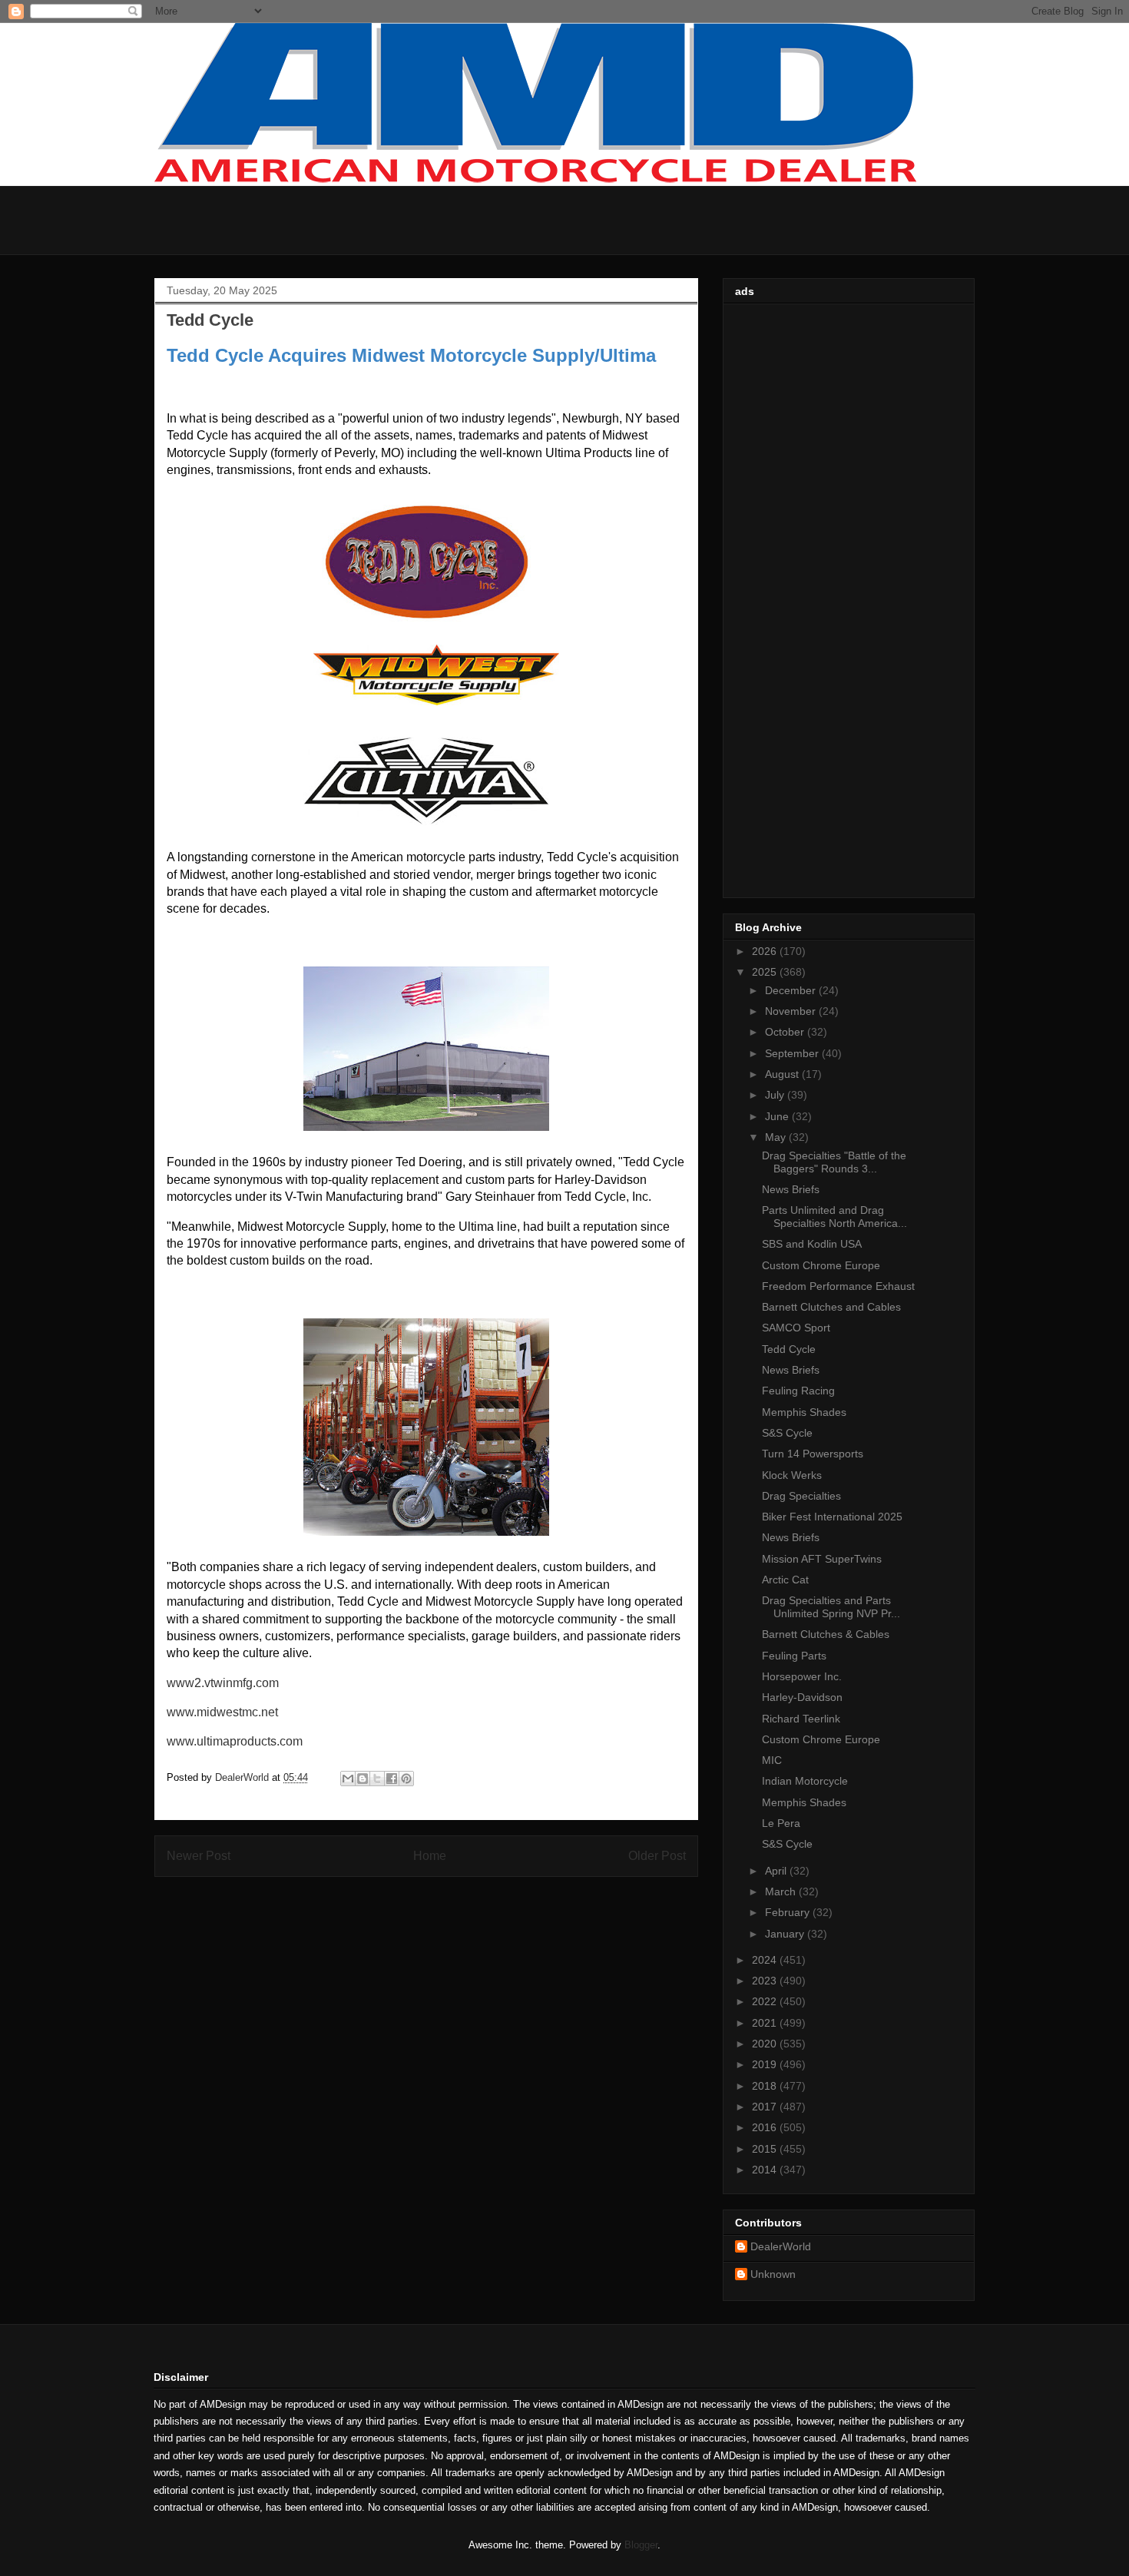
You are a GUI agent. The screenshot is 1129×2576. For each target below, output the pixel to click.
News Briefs (791, 1189)
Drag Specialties (801, 1496)
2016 (766, 2127)
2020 (766, 2044)
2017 (766, 2107)
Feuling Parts (794, 1656)
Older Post (657, 1856)
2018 (766, 2086)
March (782, 1891)
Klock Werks (792, 1475)
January (786, 1934)
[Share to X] (377, 1779)
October (786, 1032)
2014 (766, 2170)
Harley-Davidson (802, 1697)
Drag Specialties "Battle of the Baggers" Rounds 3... (834, 1162)
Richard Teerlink (801, 1719)
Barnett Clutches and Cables (831, 1307)
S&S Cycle (787, 1433)
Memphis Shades (804, 1412)
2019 (766, 2064)
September (793, 1053)
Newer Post (199, 1856)
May (777, 1137)
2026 (766, 951)
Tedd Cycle (789, 1349)
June (778, 1116)
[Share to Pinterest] (406, 1779)
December (792, 990)
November (792, 1011)
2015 (766, 2149)
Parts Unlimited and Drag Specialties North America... (834, 1217)
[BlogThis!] (363, 1779)
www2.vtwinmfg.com (223, 1683)
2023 (766, 1981)
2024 (766, 1960)
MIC (772, 1760)
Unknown (773, 2274)
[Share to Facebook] (392, 1779)
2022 (766, 2001)
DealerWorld (781, 2246)
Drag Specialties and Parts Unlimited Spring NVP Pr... (831, 1607)
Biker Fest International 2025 (832, 1517)
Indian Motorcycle (805, 1781)
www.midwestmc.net (222, 1712)
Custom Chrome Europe (821, 1265)
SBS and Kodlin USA (812, 1244)
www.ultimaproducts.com (235, 1741)
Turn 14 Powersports (813, 1454)
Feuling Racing (798, 1391)
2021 (766, 2023)
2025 (766, 972)
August (783, 1074)
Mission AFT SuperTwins (822, 1559)
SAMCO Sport (796, 1328)
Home (430, 1856)
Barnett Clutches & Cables (826, 1634)
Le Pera (781, 1823)
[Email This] (348, 1779)
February (789, 1912)
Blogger (641, 2545)
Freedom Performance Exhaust (838, 1286)
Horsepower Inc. (802, 1676)
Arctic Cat (785, 1580)
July (776, 1095)
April (777, 1871)
